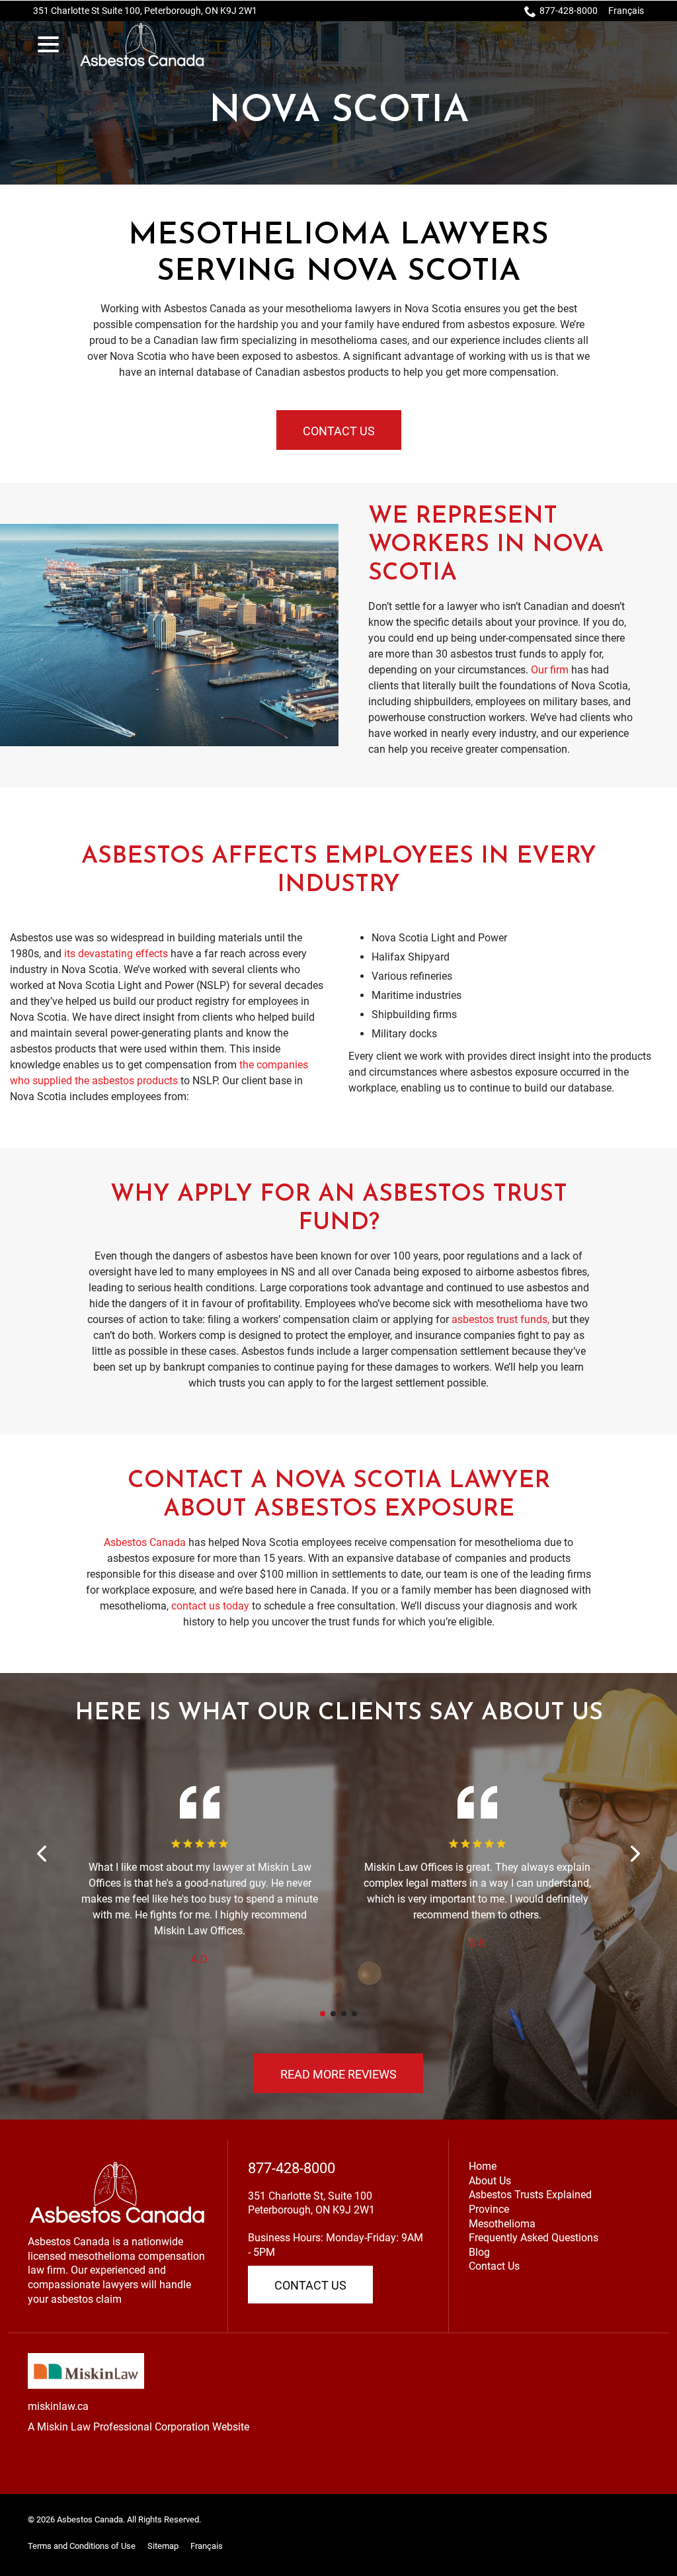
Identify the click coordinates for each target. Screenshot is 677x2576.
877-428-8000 (569, 11)
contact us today (210, 1606)
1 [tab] (323, 2014)
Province (489, 2209)
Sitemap (163, 2546)
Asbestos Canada (145, 1542)
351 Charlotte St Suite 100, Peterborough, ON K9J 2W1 (145, 11)
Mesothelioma (502, 2224)
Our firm (550, 670)
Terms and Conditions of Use (82, 2546)
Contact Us (339, 431)
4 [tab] (354, 2014)
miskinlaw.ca (58, 2406)
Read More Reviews (338, 2074)
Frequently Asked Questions (534, 2238)
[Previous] (43, 1854)
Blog (479, 2252)
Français (626, 11)
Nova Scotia (339, 112)
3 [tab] (344, 2014)
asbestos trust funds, (500, 1319)
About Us (490, 2181)
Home (483, 2166)
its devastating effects (116, 954)
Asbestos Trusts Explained (530, 2195)
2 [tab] (333, 2014)
